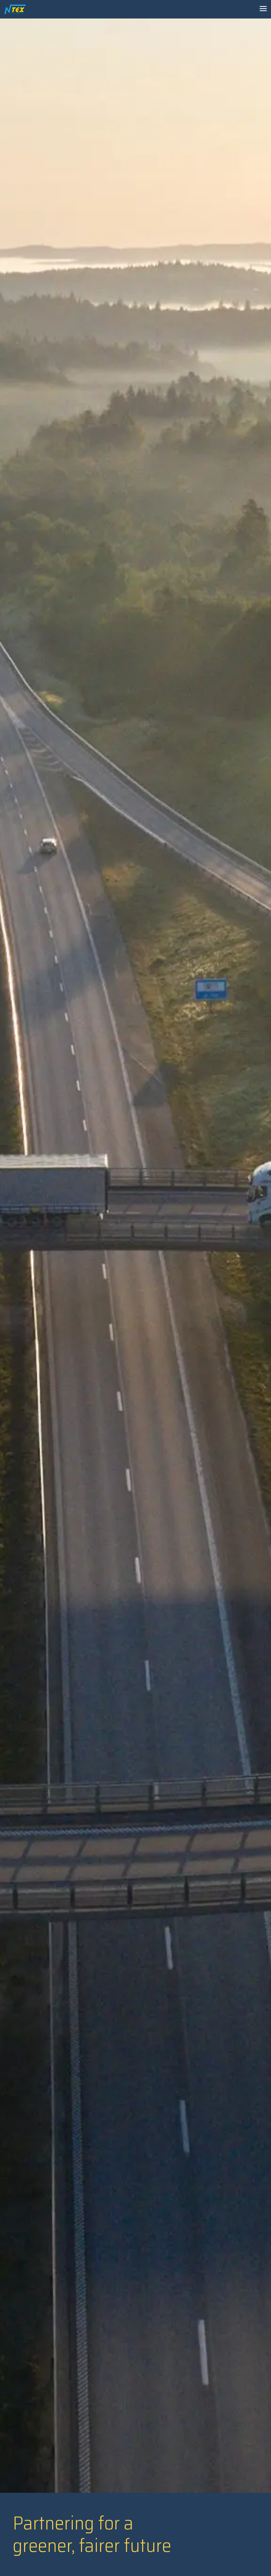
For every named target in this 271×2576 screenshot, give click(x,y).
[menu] (263, 8)
